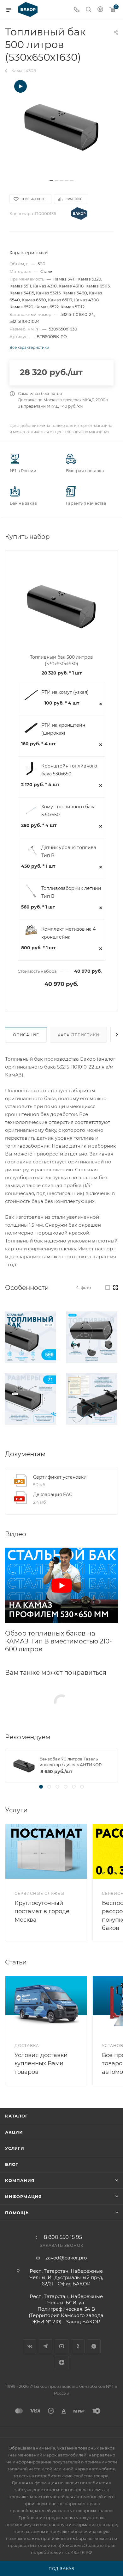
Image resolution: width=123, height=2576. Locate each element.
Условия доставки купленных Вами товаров (41, 2063)
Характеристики (78, 1035)
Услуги (15, 2148)
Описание (26, 1035)
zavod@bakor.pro (66, 2258)
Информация (23, 2197)
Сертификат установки (60, 1477)
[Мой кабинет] (100, 10)
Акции (14, 2132)
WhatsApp (94, 2346)
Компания (20, 2180)
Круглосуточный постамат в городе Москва (42, 1911)
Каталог (17, 2116)
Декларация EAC (53, 1494)
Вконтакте (29, 2346)
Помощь (17, 2213)
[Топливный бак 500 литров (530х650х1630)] (61, 127)
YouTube (62, 2346)
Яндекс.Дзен (62, 2362)
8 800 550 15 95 (63, 2237)
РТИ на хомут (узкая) (65, 692)
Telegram (46, 2346)
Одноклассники (78, 2346)
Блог (12, 2164)
